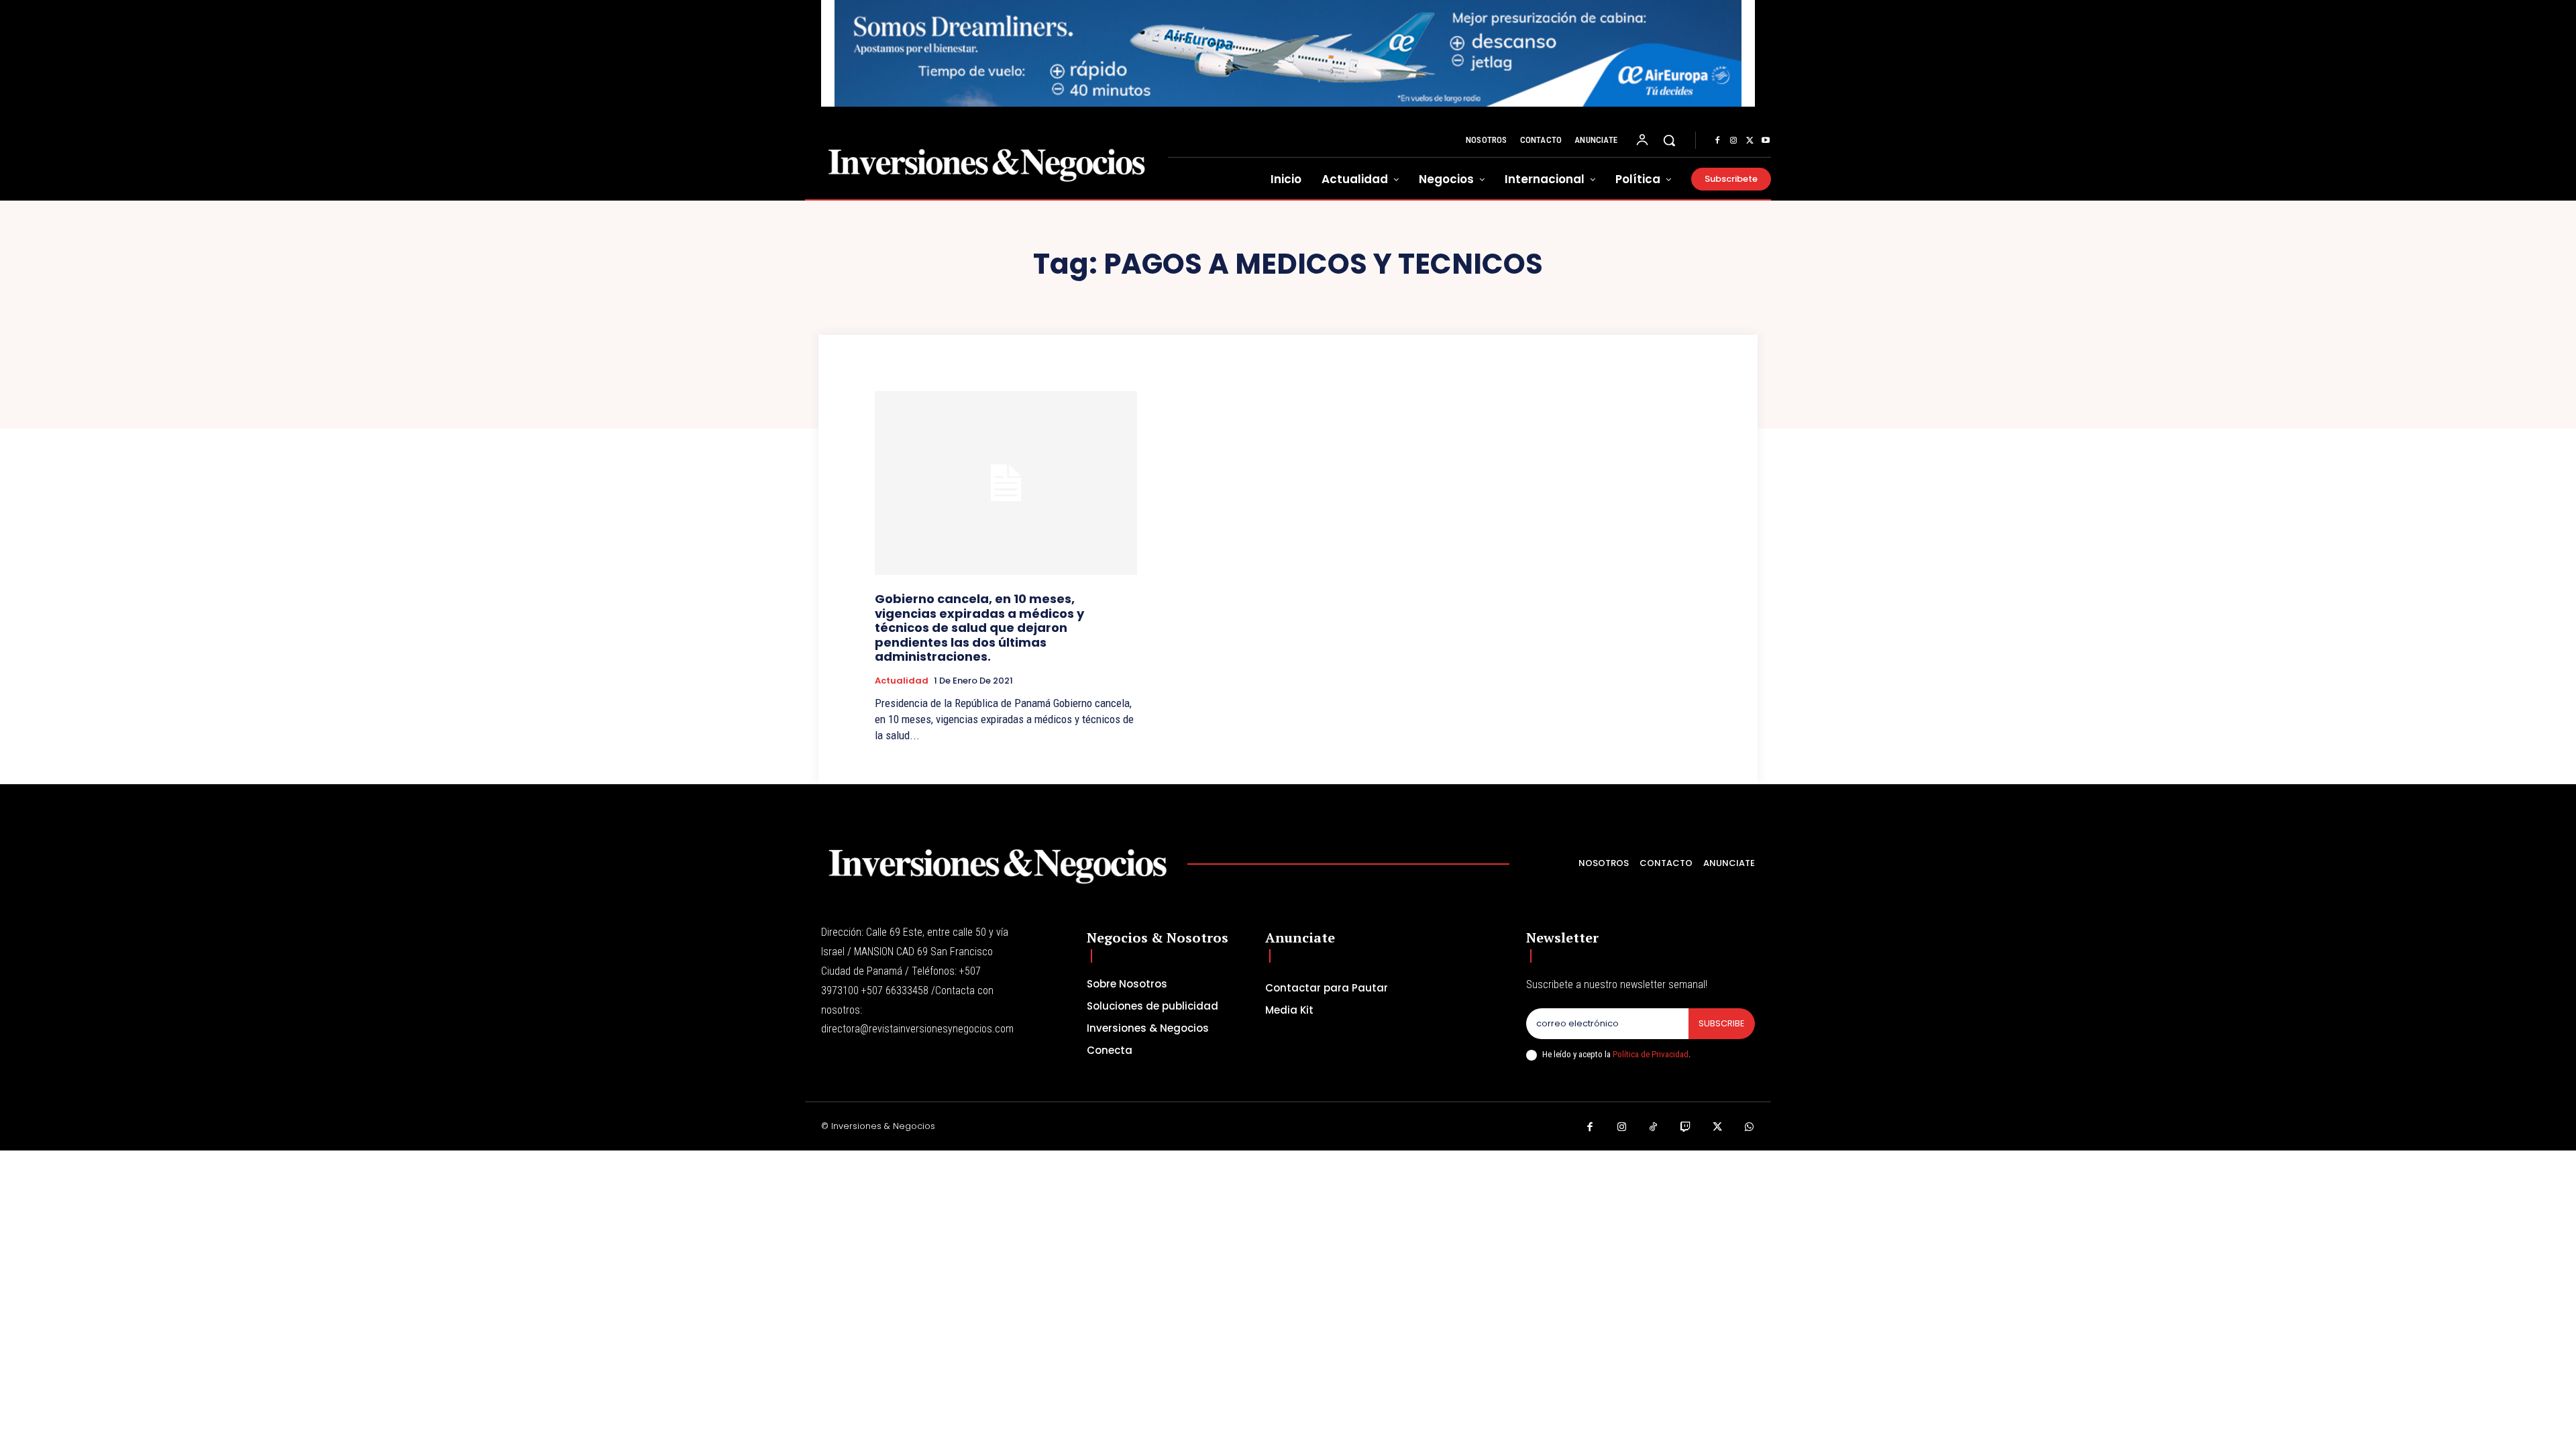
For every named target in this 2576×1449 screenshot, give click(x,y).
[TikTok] (1654, 1128)
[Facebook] (1717, 141)
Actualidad (902, 681)
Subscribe (1722, 1023)
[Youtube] (1766, 141)
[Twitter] (1750, 141)
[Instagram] (1733, 141)
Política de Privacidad (1651, 1054)
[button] (1669, 140)
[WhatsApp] (1750, 1128)
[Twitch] (1686, 1128)
